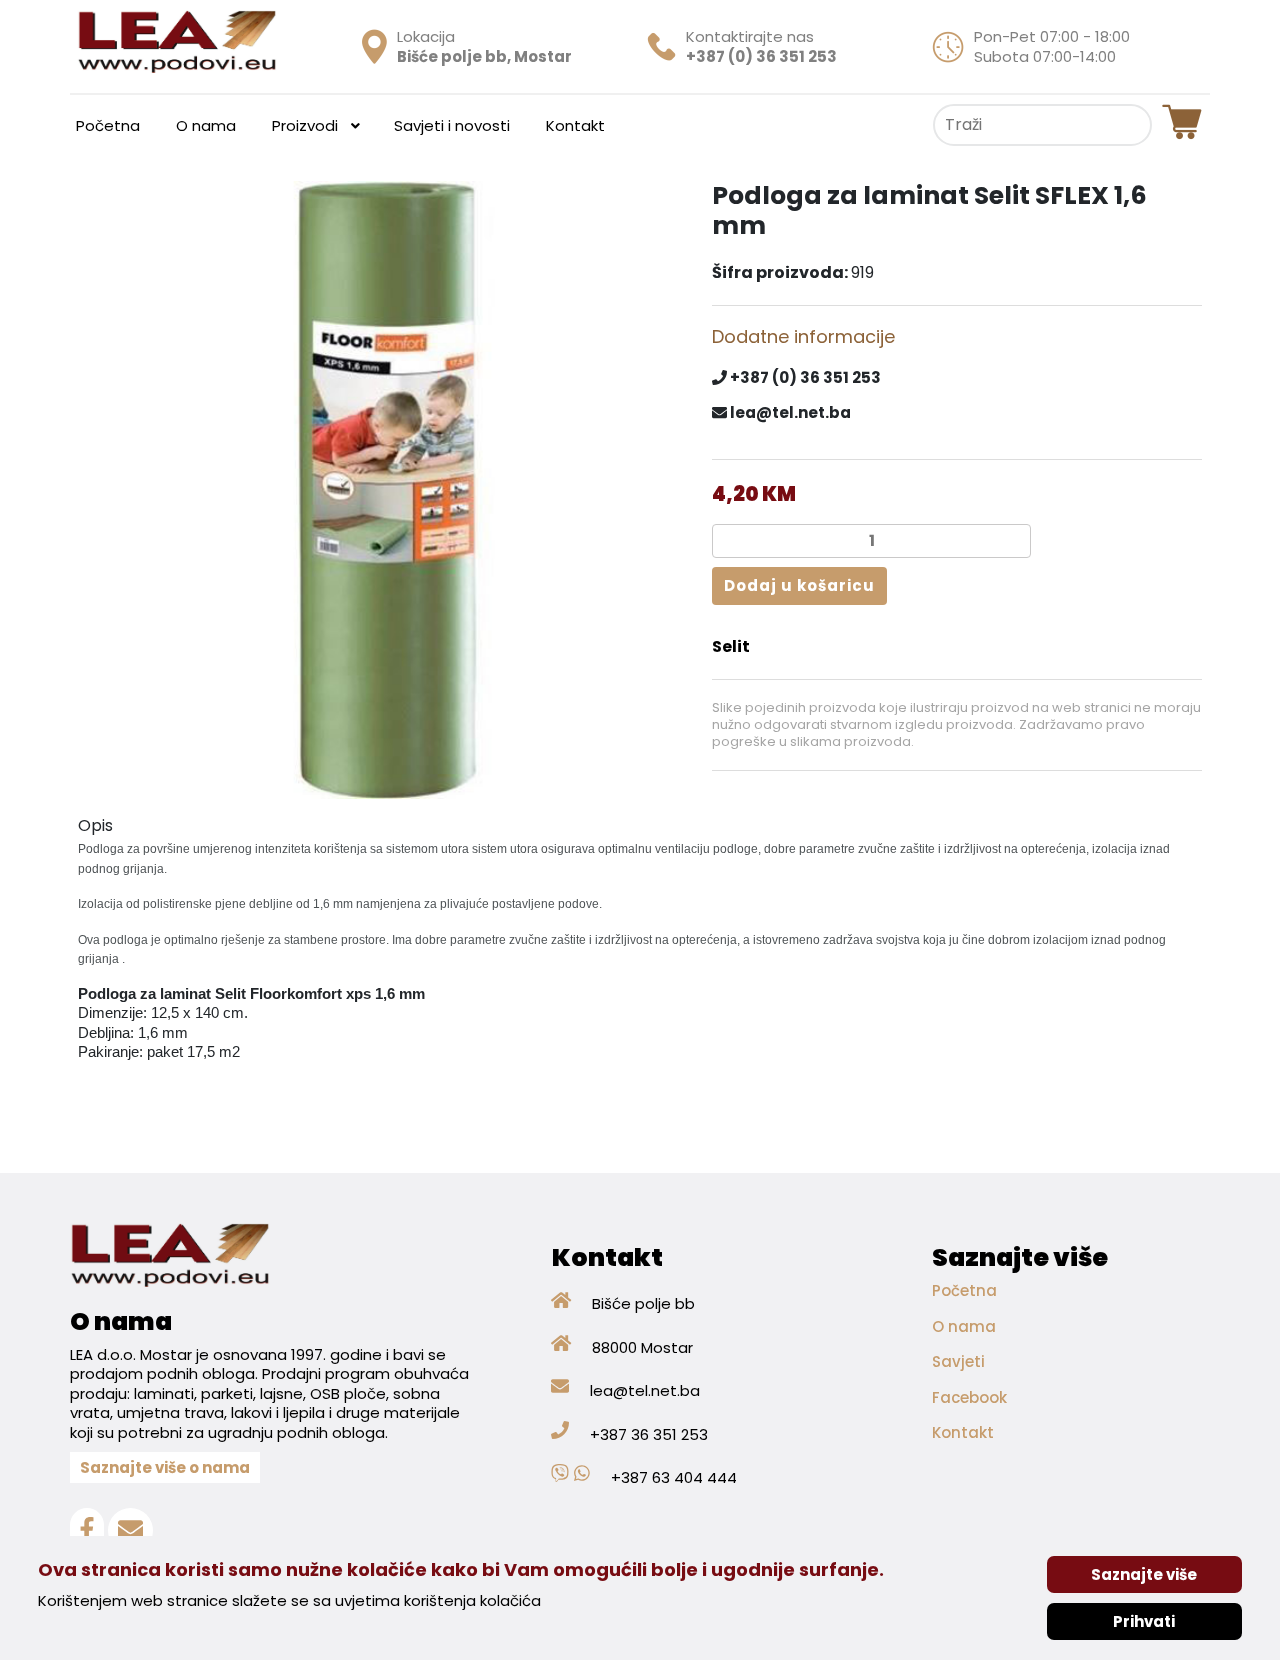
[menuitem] (108, 125)
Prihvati (1144, 1621)
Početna (964, 1290)
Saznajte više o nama (165, 1467)
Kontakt (963, 1432)
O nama (964, 1326)
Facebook (969, 1397)
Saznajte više (1144, 1574)
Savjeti (958, 1361)
